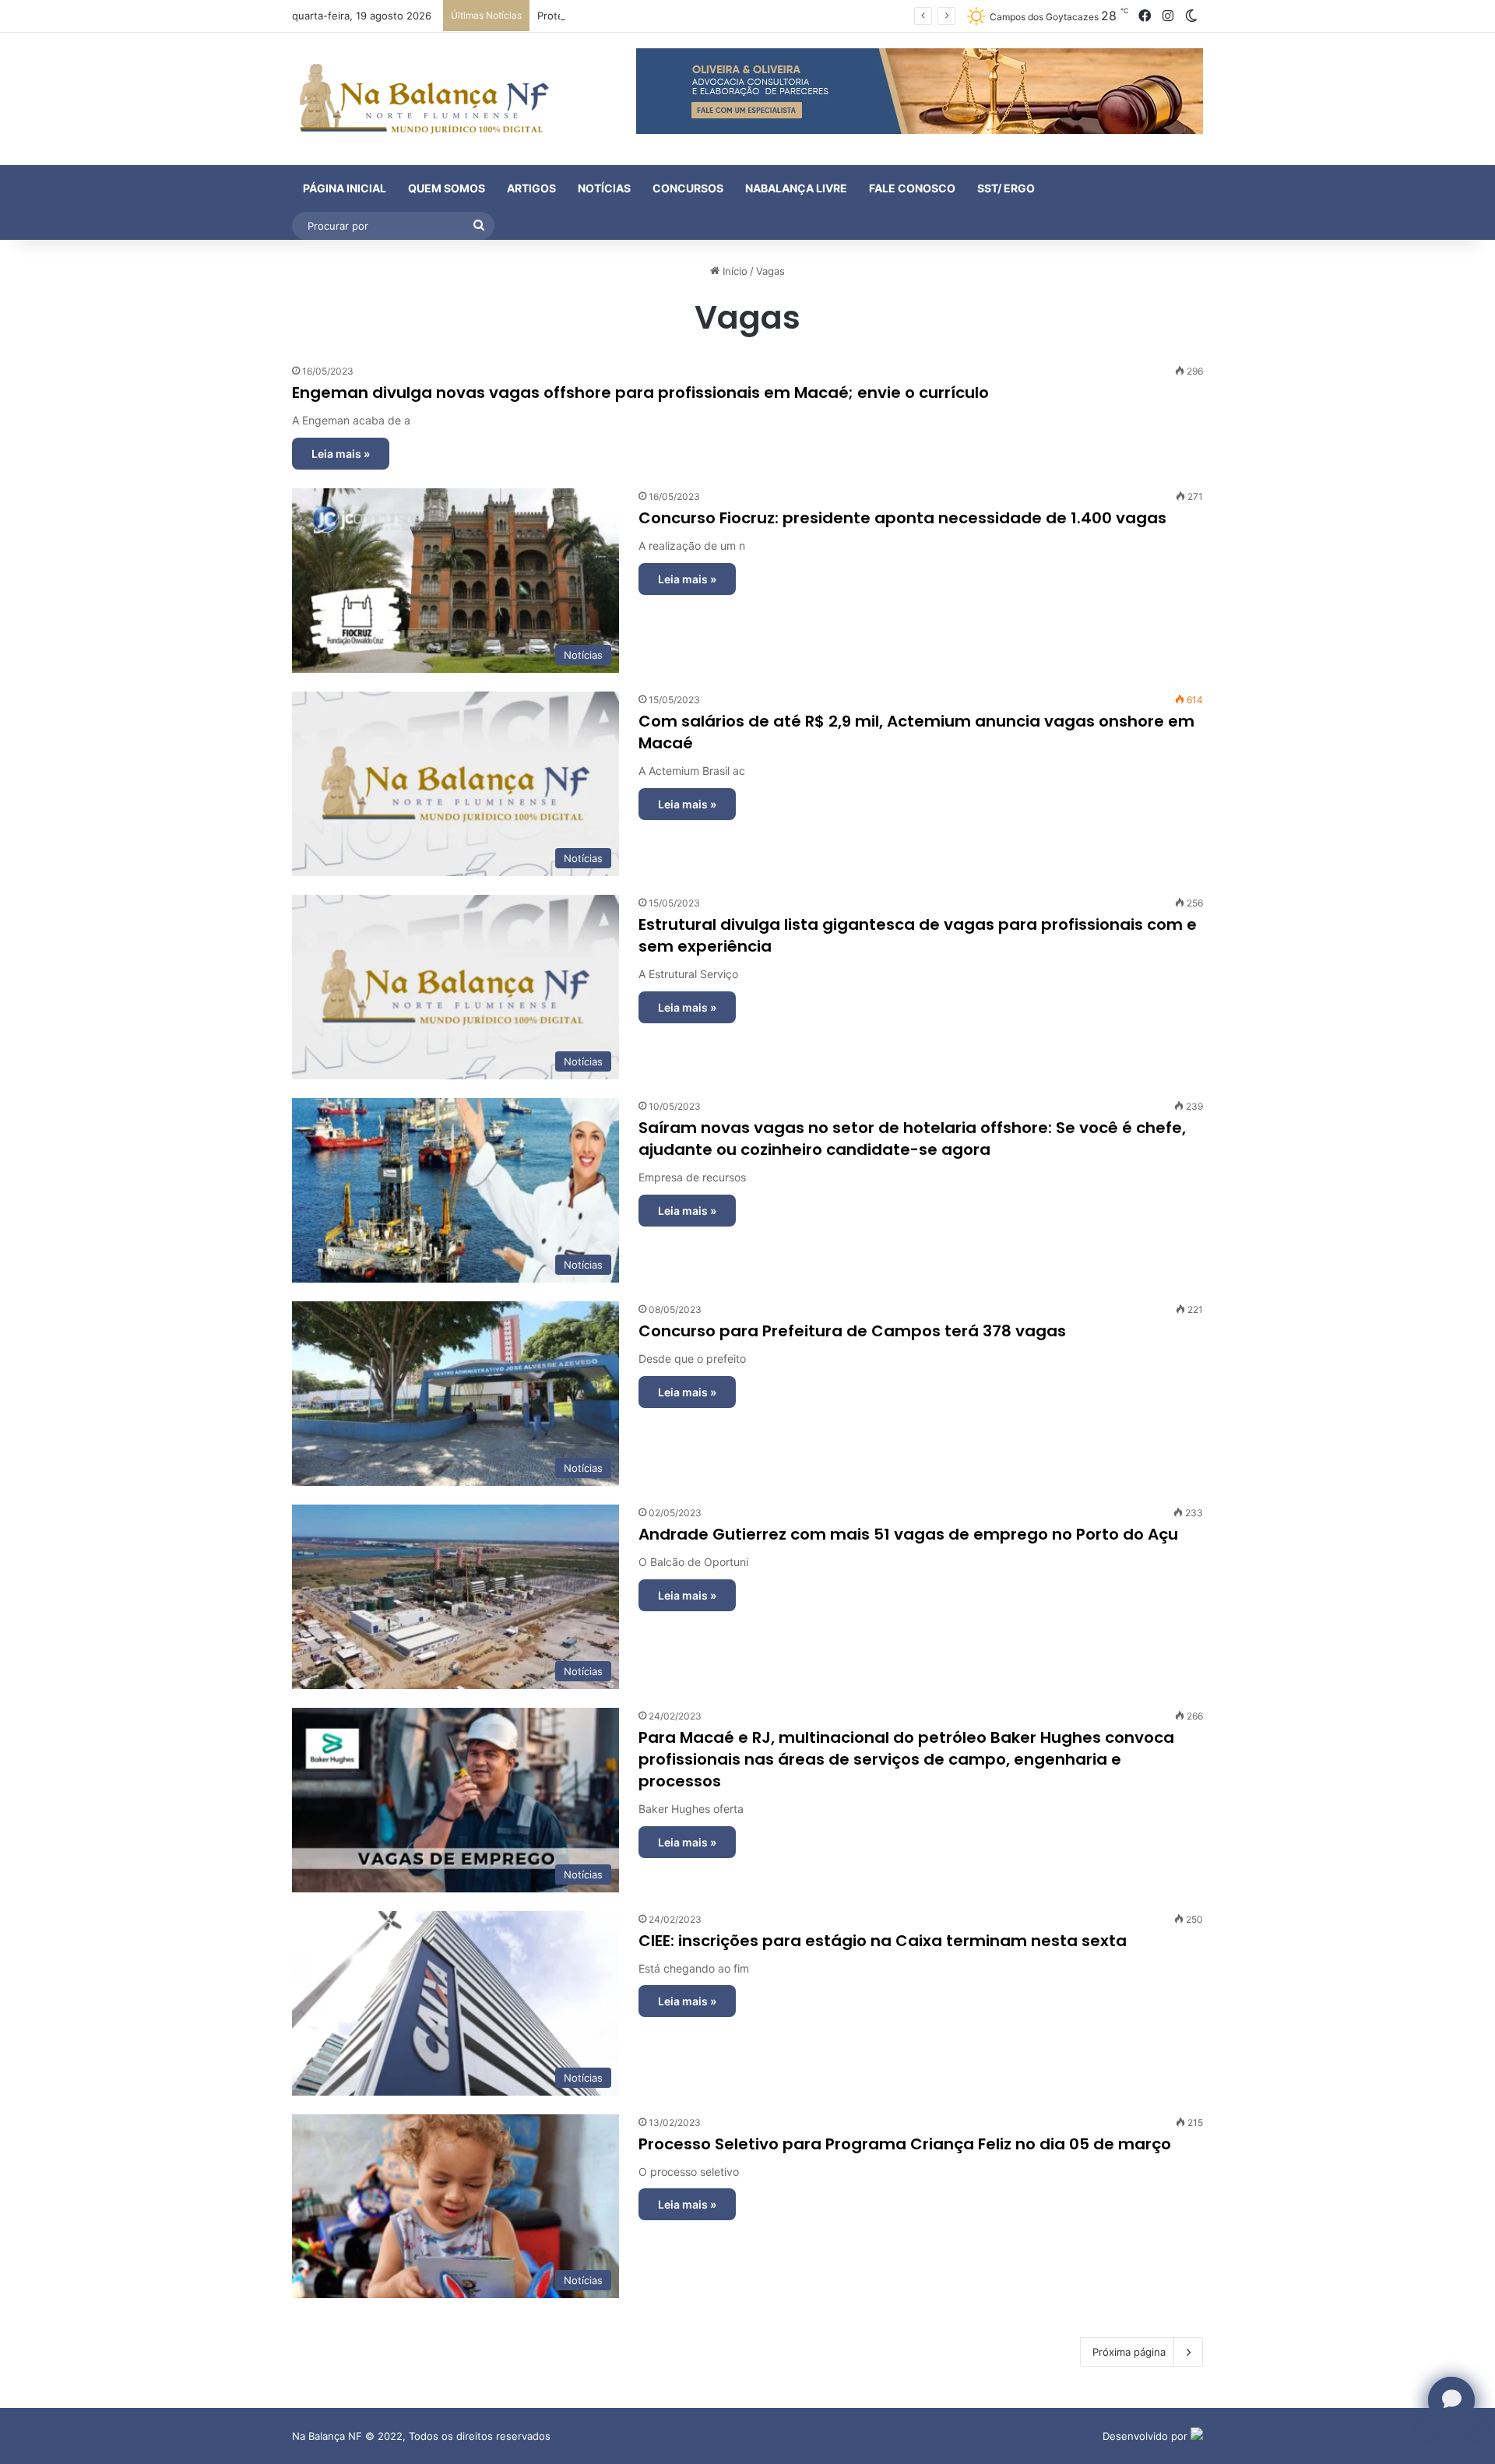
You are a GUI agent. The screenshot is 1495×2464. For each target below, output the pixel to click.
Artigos (531, 188)
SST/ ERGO (1006, 188)
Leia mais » (341, 454)
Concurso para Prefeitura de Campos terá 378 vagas (852, 1331)
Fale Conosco (912, 188)
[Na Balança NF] (420, 99)
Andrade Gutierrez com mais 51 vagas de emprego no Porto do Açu (908, 1534)
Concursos (688, 188)
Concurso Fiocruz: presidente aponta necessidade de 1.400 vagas (902, 518)
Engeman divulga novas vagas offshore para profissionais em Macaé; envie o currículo (640, 392)
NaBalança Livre (796, 188)
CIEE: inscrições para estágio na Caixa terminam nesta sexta (883, 1941)
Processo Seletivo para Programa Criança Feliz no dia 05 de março (905, 2144)
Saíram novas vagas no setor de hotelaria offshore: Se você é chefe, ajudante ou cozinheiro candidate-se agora (912, 1139)
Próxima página (1129, 2352)
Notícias (604, 188)
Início (733, 271)
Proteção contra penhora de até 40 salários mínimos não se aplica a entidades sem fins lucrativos (774, 16)
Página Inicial (345, 188)
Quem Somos (447, 188)
